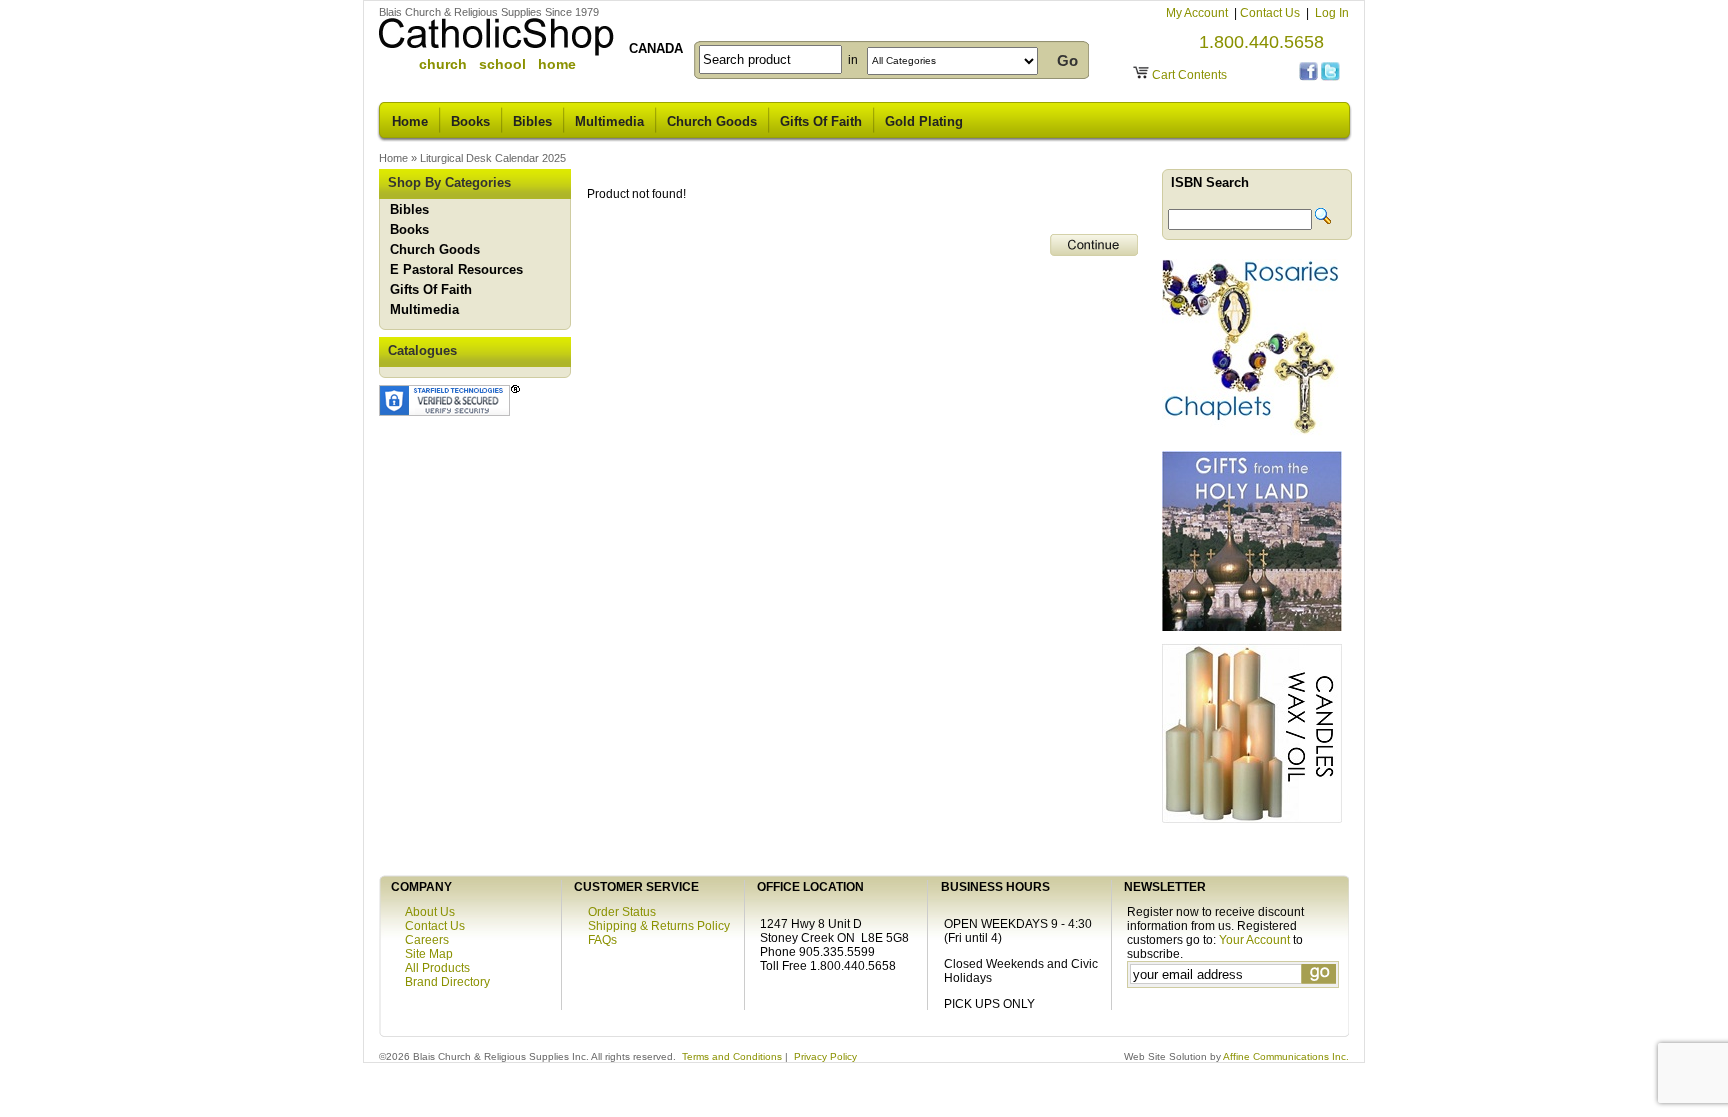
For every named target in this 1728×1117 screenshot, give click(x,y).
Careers (427, 940)
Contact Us (1271, 13)
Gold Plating (924, 121)
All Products (437, 968)
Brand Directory (447, 982)
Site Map (429, 954)
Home (410, 121)
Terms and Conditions (732, 1056)
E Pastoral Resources (456, 269)
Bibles (532, 121)
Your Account (1254, 940)
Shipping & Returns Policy (659, 926)
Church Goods (712, 121)
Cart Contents (1189, 75)
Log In (1332, 13)
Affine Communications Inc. (1286, 1056)
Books (470, 121)
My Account (1198, 13)
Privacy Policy (825, 1056)
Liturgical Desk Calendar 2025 (493, 158)
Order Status (622, 912)
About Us (430, 912)
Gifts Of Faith (821, 121)
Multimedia (609, 121)
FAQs (602, 940)
